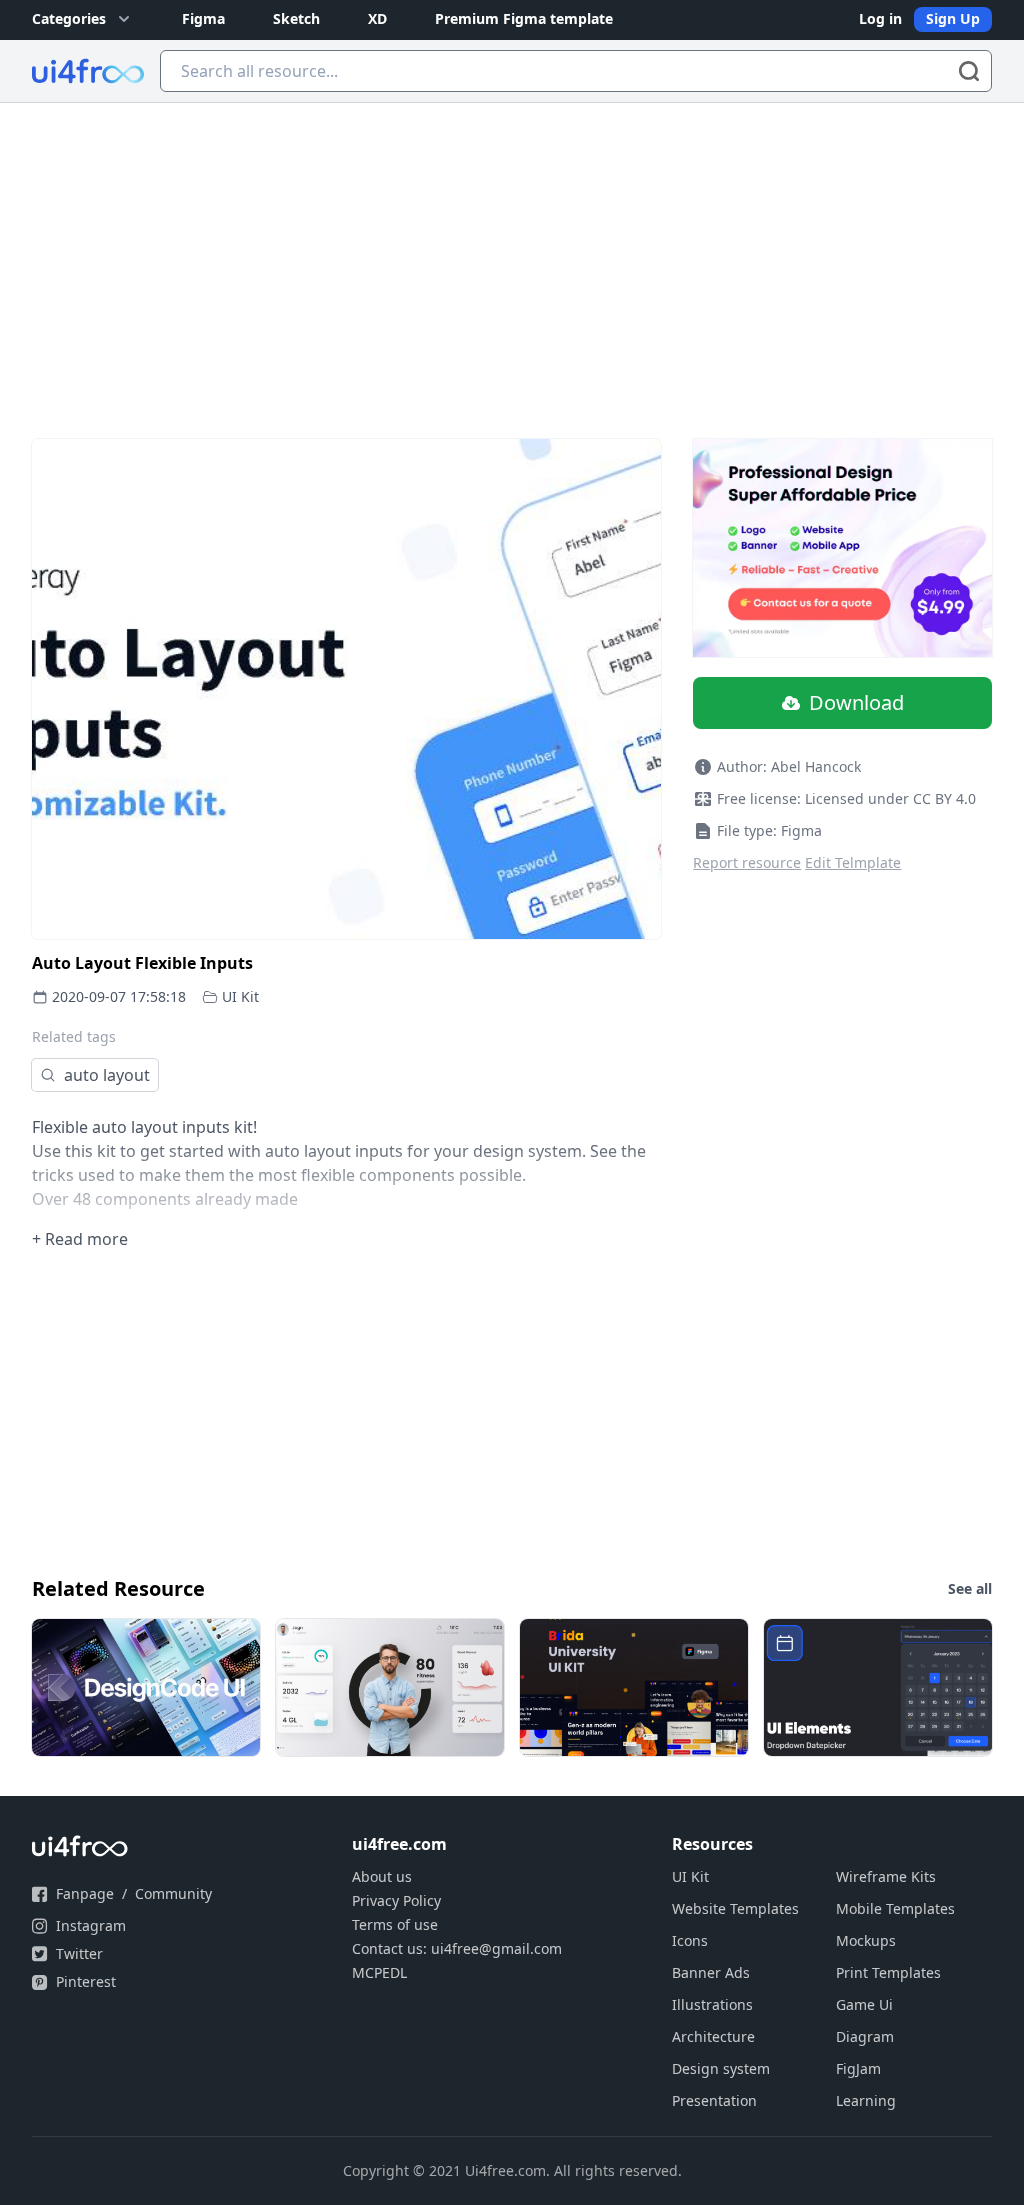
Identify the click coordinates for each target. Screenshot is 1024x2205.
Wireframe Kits (886, 1876)
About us (382, 1876)
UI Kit (240, 996)
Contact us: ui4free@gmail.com (457, 1948)
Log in (880, 18)
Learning (866, 2100)
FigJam (858, 2068)
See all (970, 1588)
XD (377, 18)
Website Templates (735, 1908)
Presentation (714, 2100)
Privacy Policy (396, 1900)
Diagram (865, 2036)
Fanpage (85, 1893)
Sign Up (953, 18)
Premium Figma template (524, 18)
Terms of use (395, 1924)
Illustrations (712, 2004)
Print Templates (888, 1972)
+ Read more (80, 1239)
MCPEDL (379, 1972)
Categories (69, 18)
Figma (203, 18)
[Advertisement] (512, 253)
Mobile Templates (895, 1908)
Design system (721, 2068)
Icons (690, 1940)
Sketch (296, 18)
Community (173, 1893)
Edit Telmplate (853, 862)
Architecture (713, 2036)
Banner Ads (711, 1972)
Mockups (866, 1940)
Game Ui (864, 2004)
